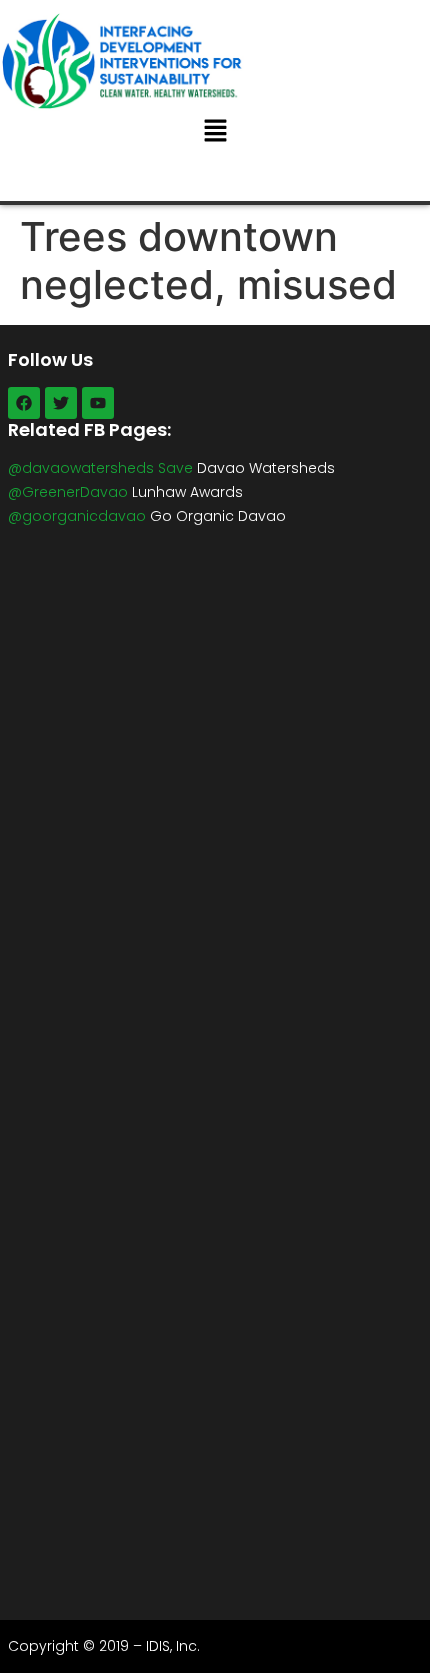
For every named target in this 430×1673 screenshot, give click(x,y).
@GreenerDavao (68, 492)
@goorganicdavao (77, 516)
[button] (215, 132)
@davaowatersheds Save (100, 468)
